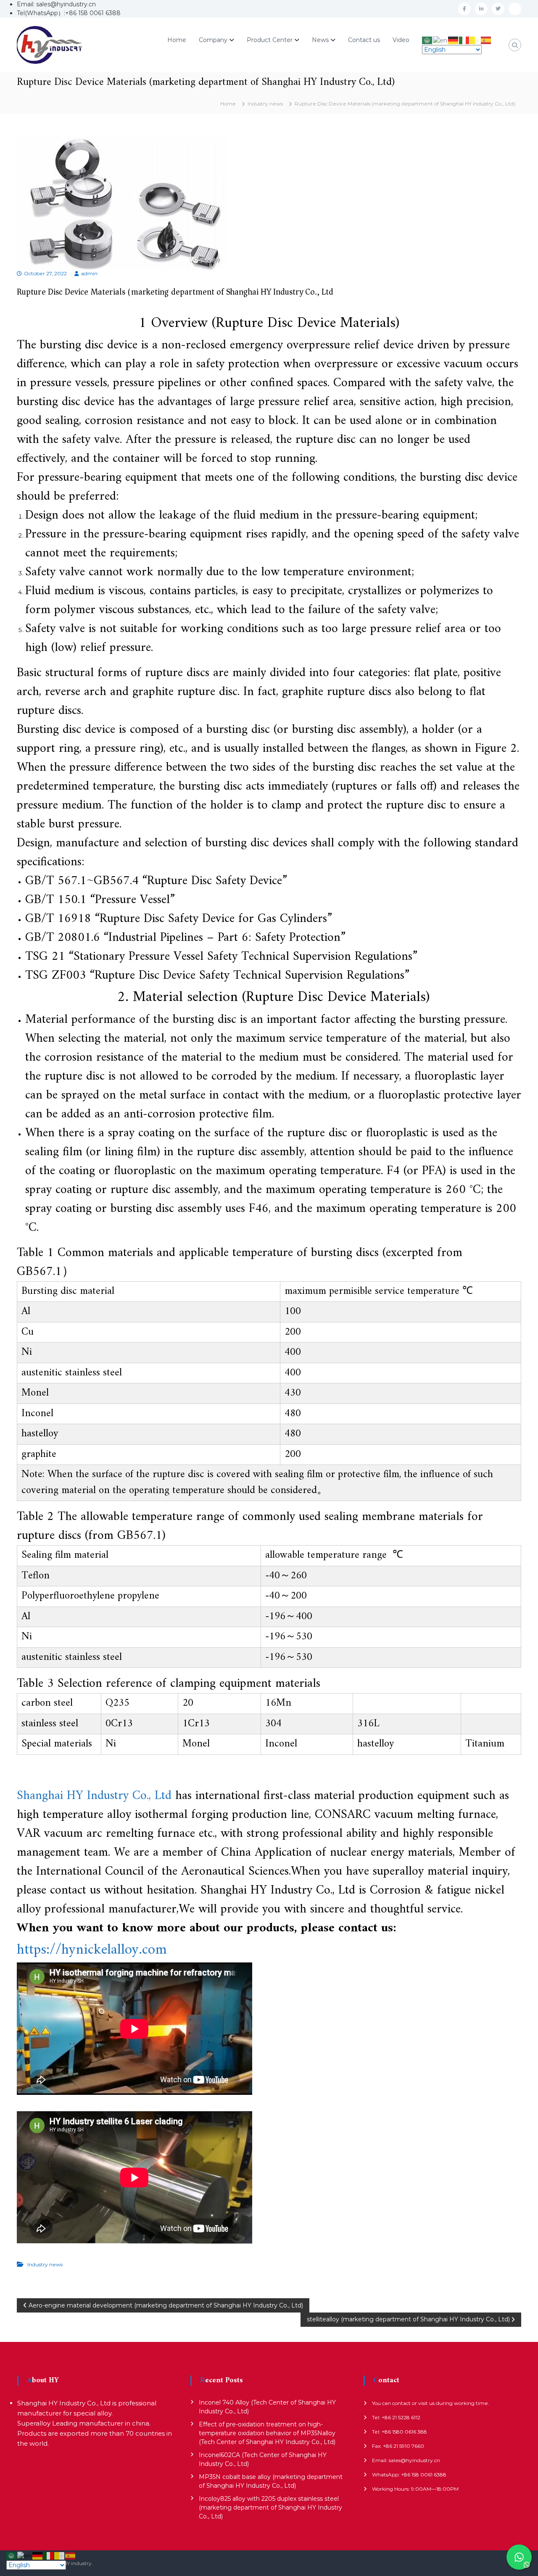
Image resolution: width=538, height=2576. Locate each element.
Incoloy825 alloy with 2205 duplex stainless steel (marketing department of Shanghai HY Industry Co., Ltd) (270, 2508)
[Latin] (475, 40)
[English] (440, 40)
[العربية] (427, 40)
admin (89, 273)
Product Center (270, 40)
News (320, 40)
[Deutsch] (454, 40)
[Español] (486, 40)
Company (213, 40)
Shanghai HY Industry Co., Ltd (94, 1796)
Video (401, 40)
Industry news (265, 104)
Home (177, 40)
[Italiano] (464, 40)
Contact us (364, 40)
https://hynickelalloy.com (92, 1950)
